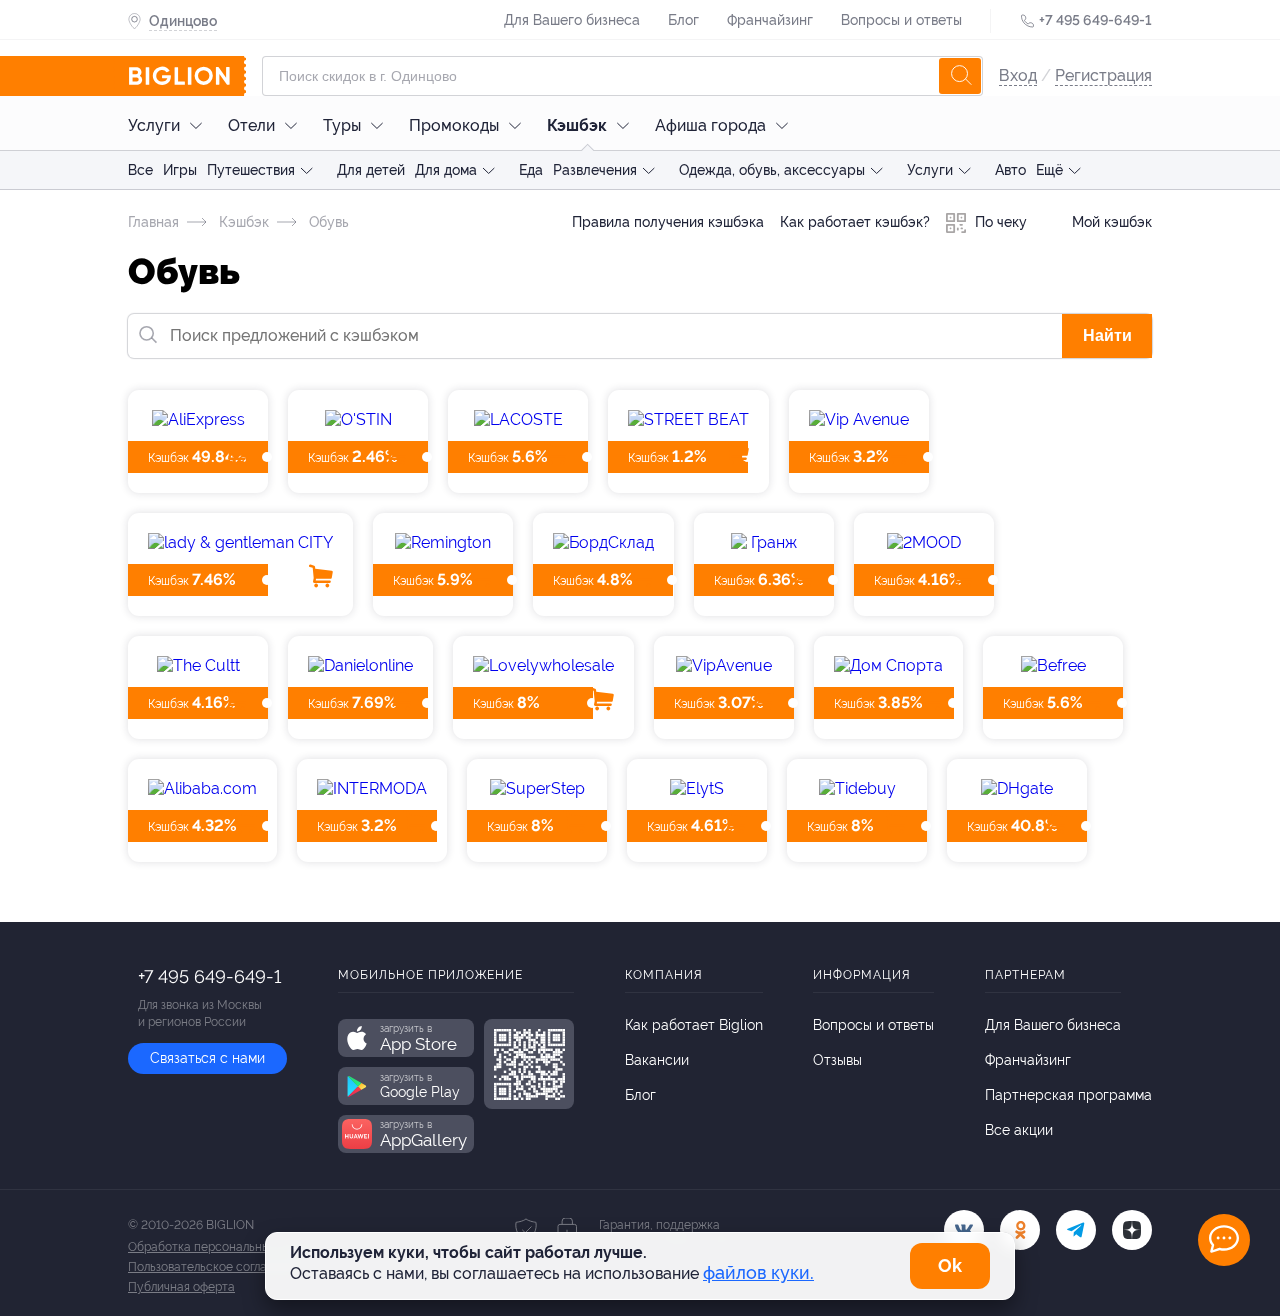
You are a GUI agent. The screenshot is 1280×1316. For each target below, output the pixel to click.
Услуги (154, 125)
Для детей (371, 170)
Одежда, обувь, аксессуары (772, 170)
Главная (153, 222)
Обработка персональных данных (224, 1247)
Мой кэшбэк (1110, 222)
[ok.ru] (1020, 1230)
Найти (1107, 335)
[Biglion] (187, 76)
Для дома (446, 170)
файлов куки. (758, 1272)
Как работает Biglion (694, 1025)
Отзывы (837, 1060)
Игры (180, 170)
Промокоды (454, 125)
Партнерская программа (1068, 1095)
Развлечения (595, 170)
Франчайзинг (770, 20)
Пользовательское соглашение (216, 1267)
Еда (531, 170)
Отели (251, 125)
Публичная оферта (181, 1287)
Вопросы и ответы (901, 20)
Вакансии (657, 1060)
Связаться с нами (207, 1058)
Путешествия (251, 170)
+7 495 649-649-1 (1095, 20)
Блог (683, 20)
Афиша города (710, 125)
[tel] (1076, 1230)
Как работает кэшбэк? (855, 222)
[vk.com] (964, 1230)
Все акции (1019, 1130)
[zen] (1132, 1230)
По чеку (999, 222)
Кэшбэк (577, 125)
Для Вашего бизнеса (572, 20)
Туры (342, 125)
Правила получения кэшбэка (668, 222)
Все (140, 170)
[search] (960, 76)
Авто (1010, 170)
